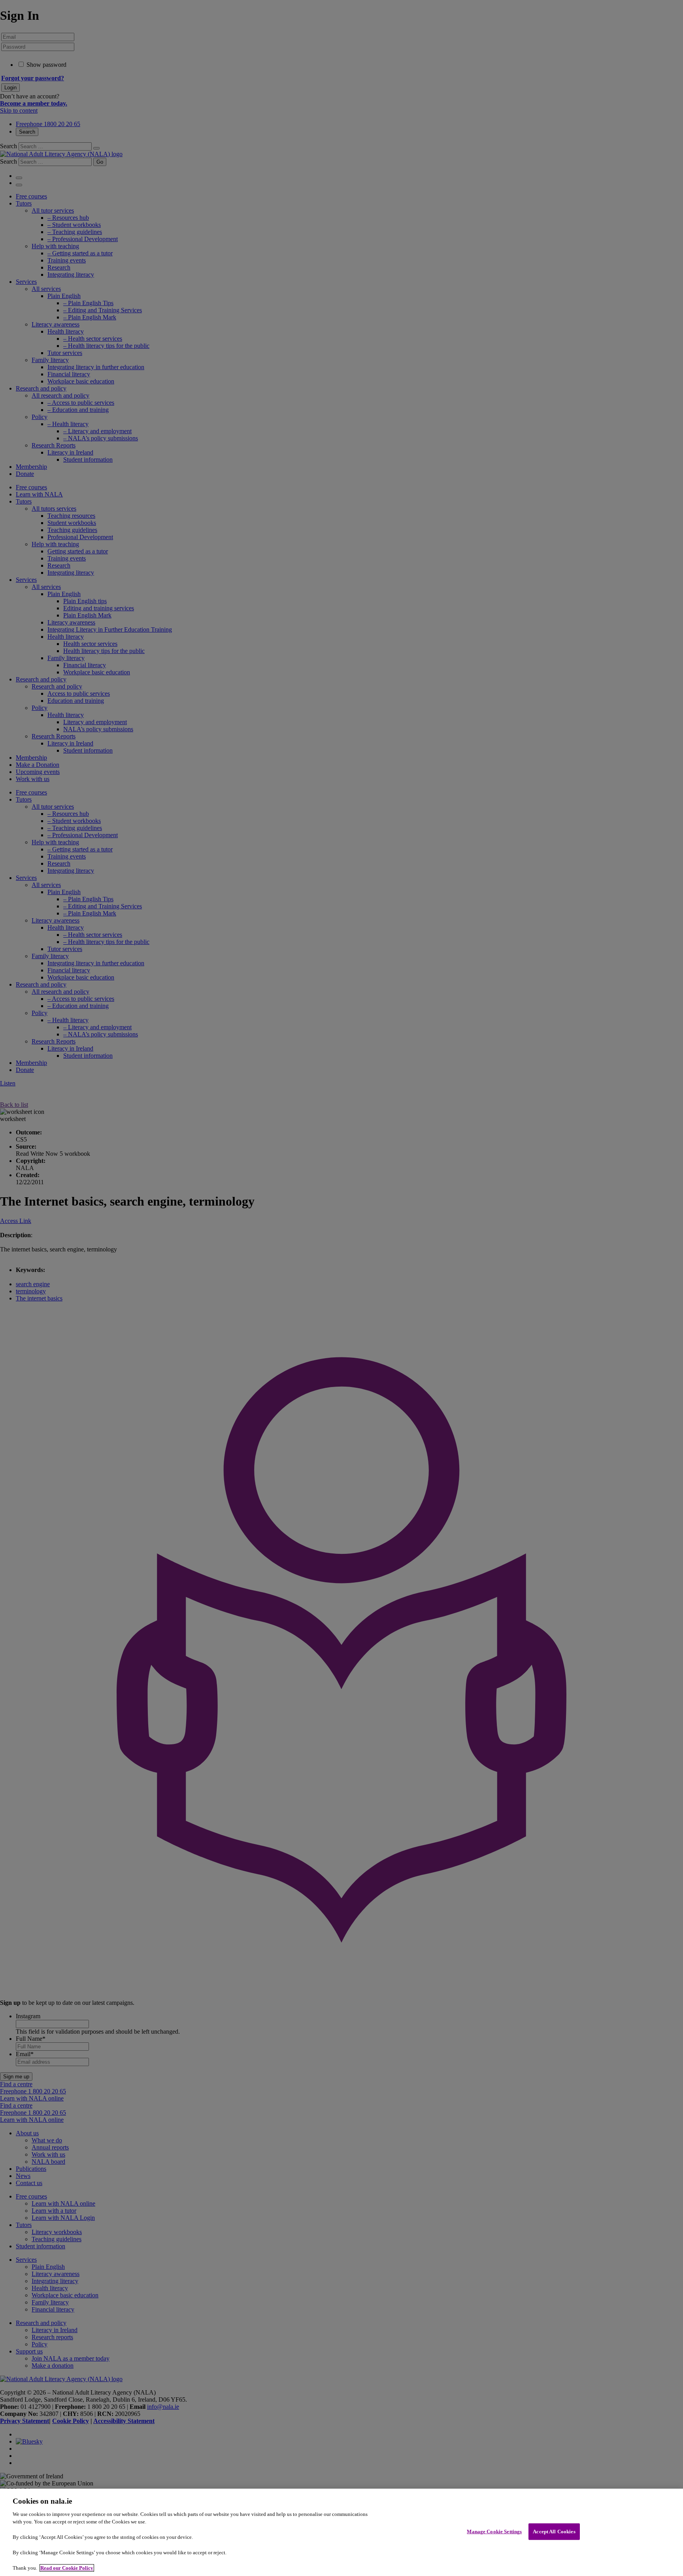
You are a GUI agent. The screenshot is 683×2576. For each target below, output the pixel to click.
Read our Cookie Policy (67, 2568)
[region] (341, 2532)
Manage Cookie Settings (494, 2532)
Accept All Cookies (554, 2532)
